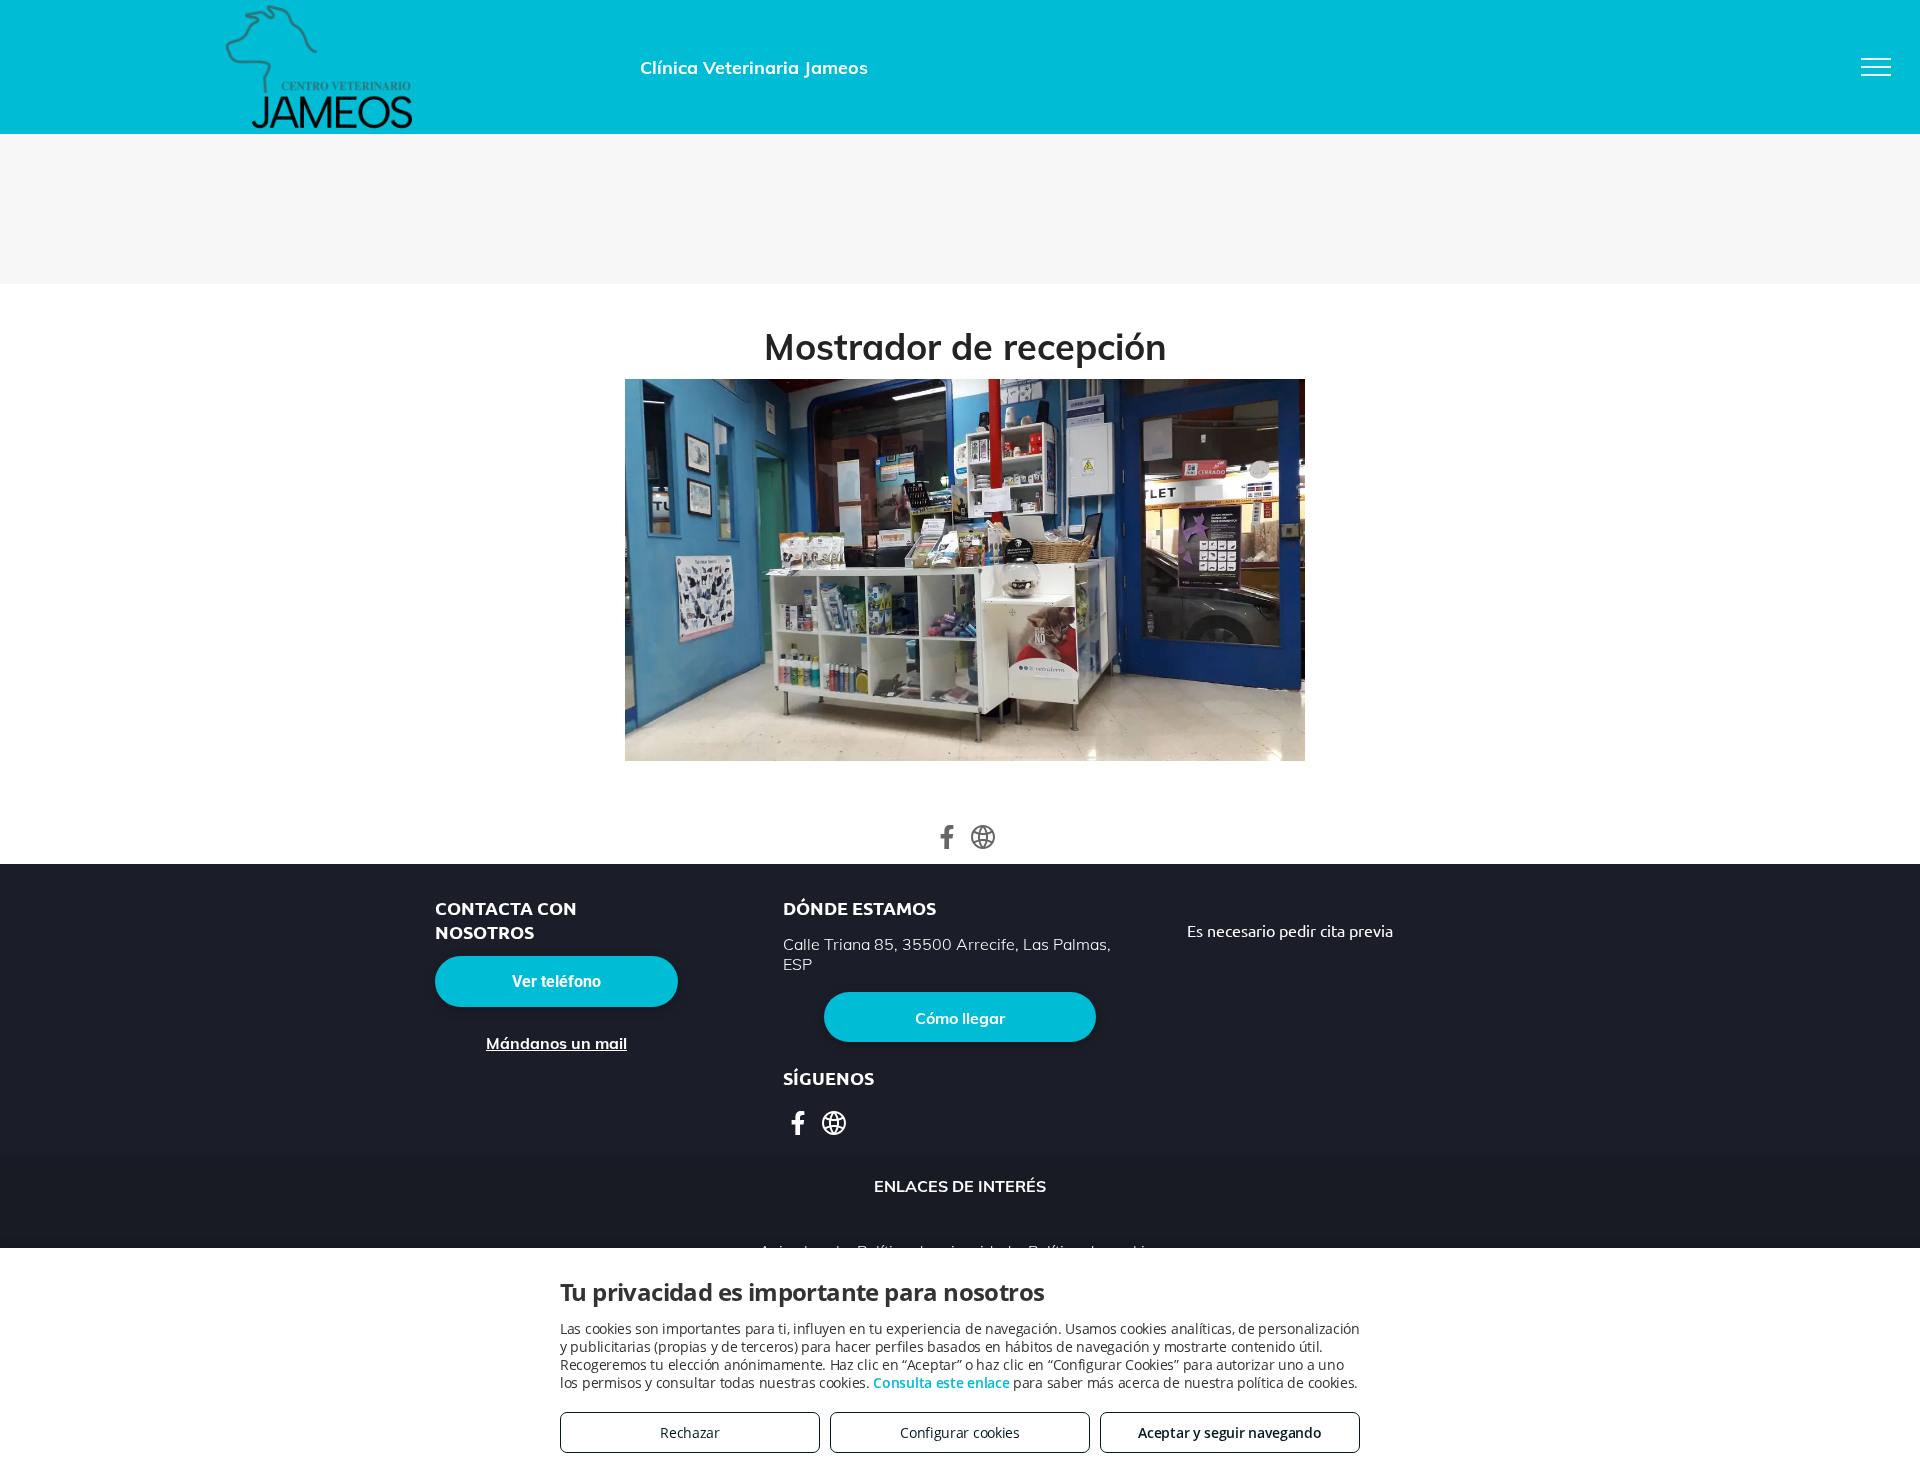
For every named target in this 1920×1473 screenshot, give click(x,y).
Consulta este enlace (941, 1382)
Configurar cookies (960, 1432)
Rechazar (690, 1432)
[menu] (1876, 67)
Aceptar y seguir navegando (1229, 1432)
